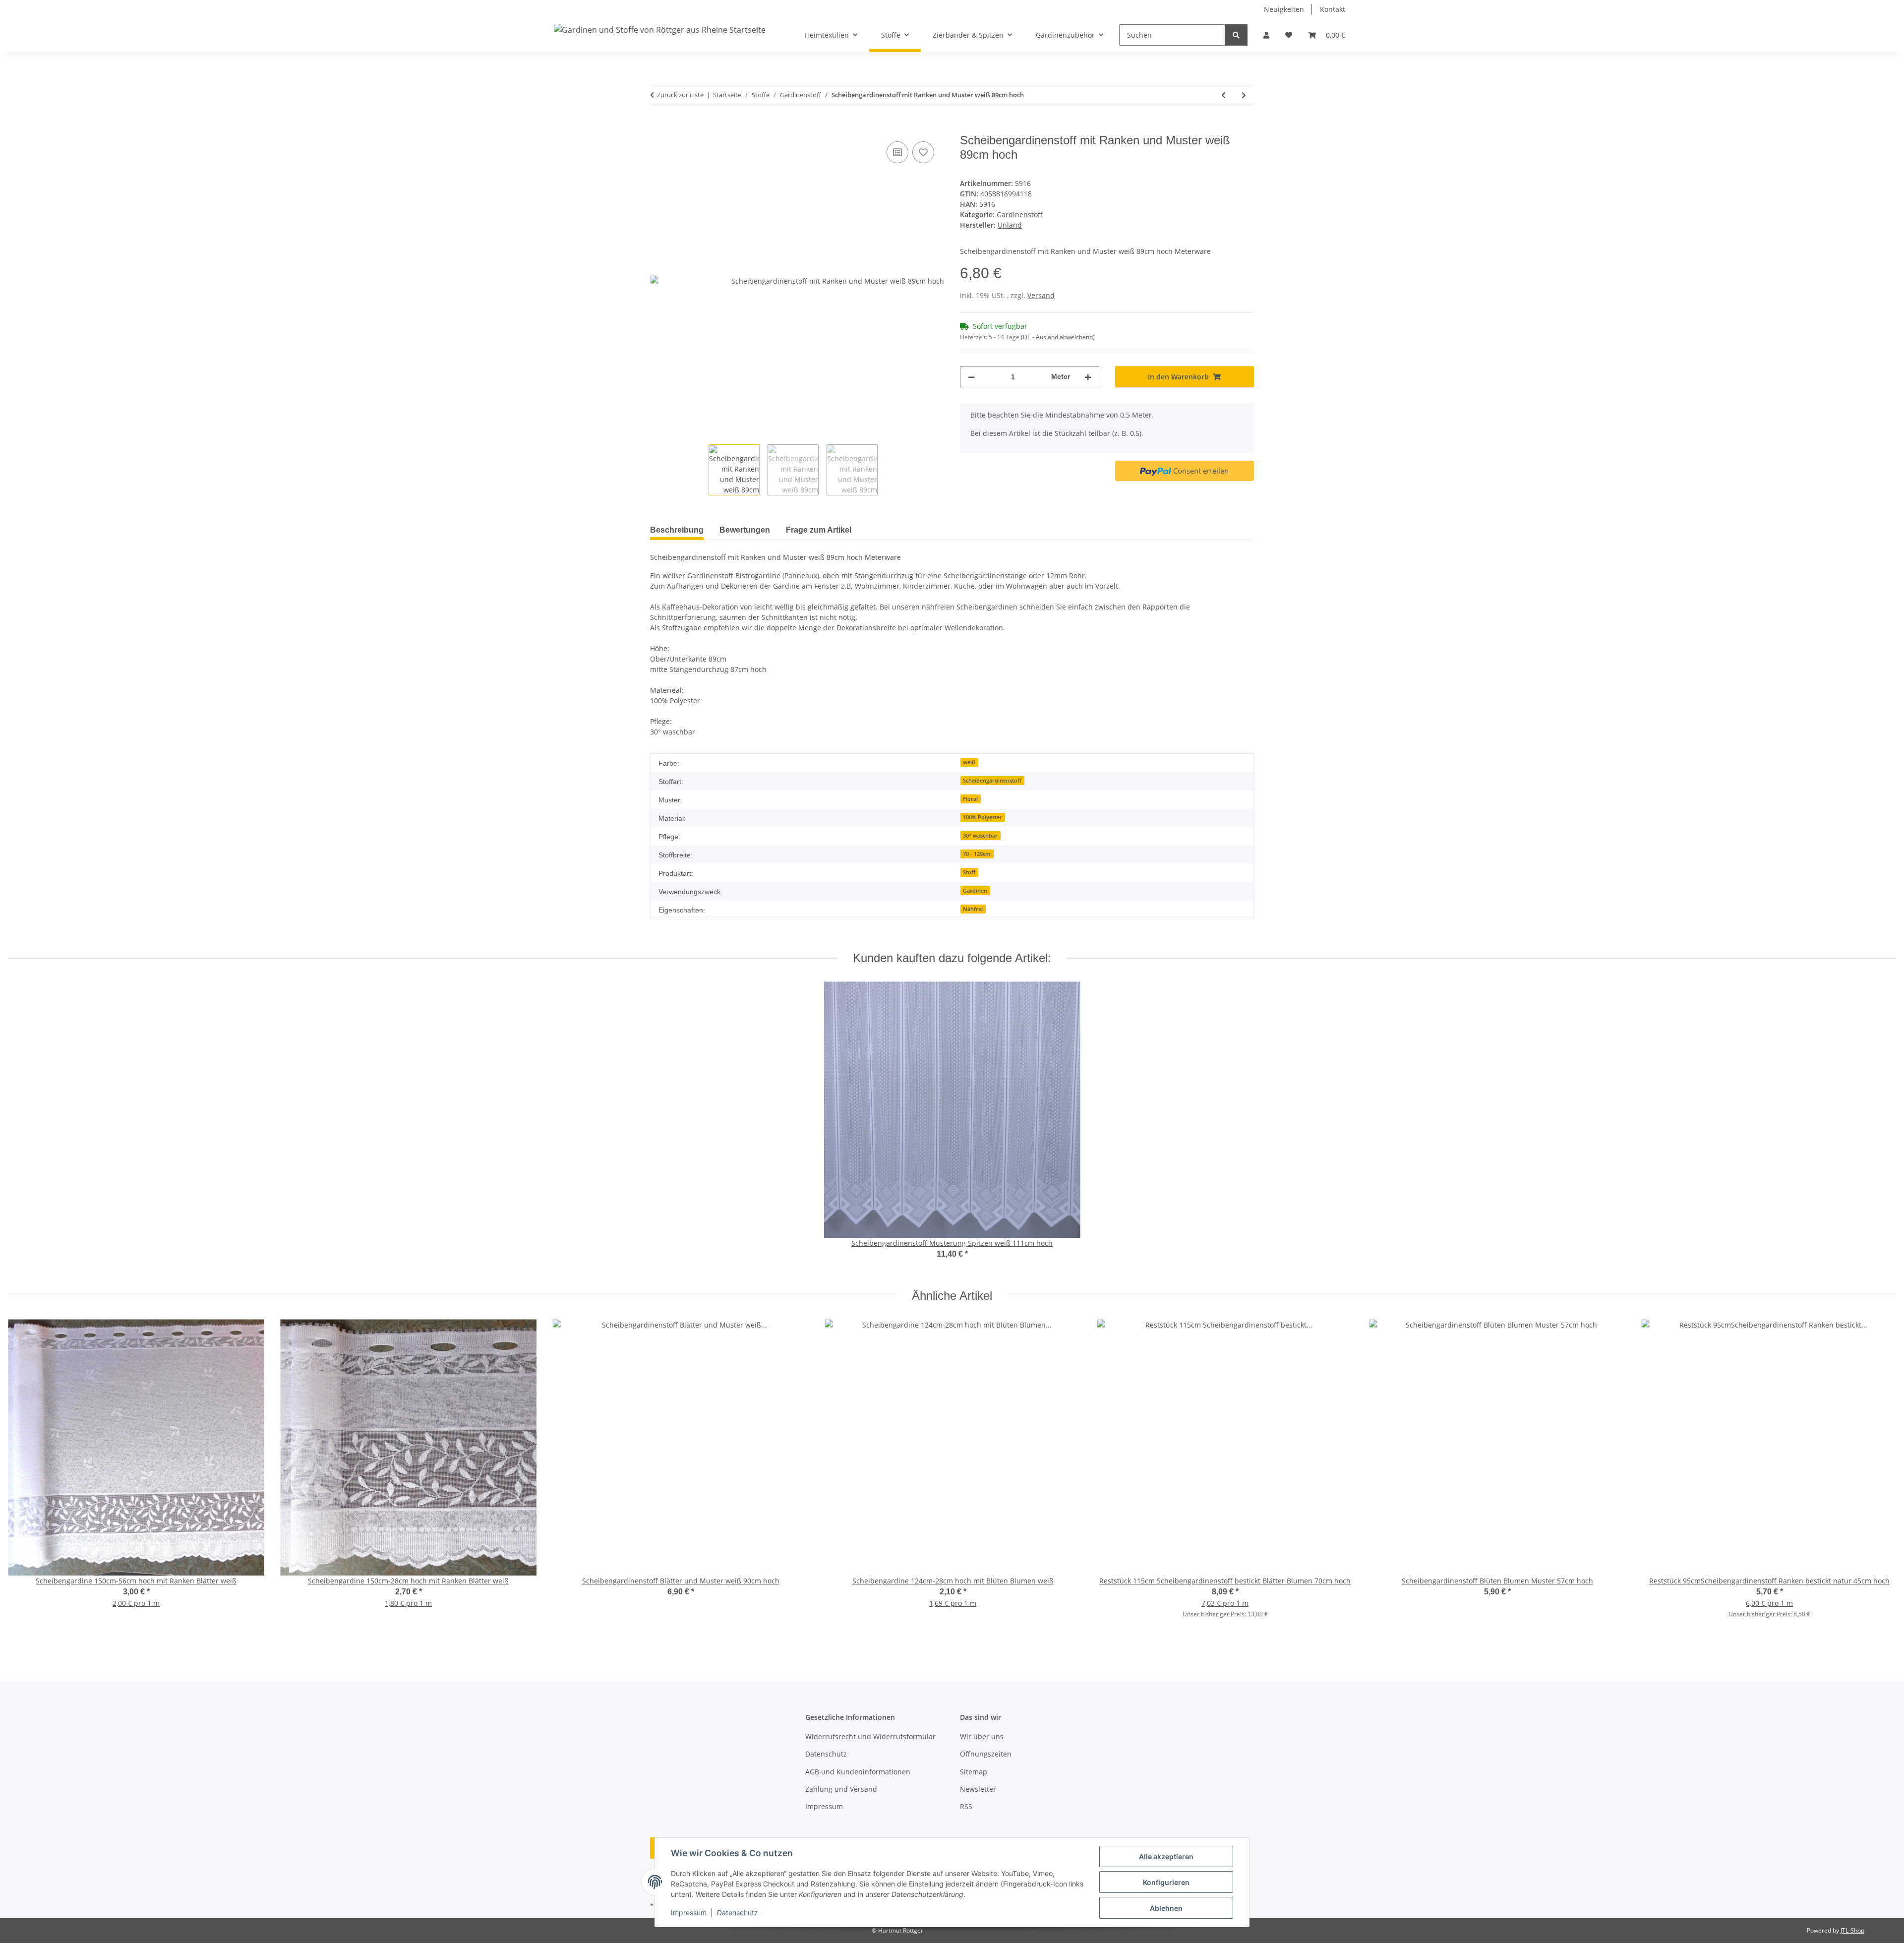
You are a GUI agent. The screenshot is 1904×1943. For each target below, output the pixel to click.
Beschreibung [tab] (677, 530)
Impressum (689, 1913)
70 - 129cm (977, 854)
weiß (969, 762)
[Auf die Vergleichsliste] (897, 152)
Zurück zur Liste (680, 95)
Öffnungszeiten (986, 1754)
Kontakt (1333, 9)
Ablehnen (1166, 1908)
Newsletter (978, 1789)
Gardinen (975, 891)
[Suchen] (1236, 35)
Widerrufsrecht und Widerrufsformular (870, 1736)
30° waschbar (980, 836)
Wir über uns (982, 1736)
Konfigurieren (1166, 1882)
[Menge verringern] (971, 377)
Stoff (969, 872)
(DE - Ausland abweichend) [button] (1058, 337)
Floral (970, 799)
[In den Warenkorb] (658, 128)
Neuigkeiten (1284, 9)
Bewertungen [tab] (745, 530)
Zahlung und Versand (841, 1789)
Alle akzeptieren (1166, 1856)
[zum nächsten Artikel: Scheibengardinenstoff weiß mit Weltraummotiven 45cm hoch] (1244, 95)
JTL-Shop (1852, 1930)
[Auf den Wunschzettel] (923, 152)
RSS (966, 1806)
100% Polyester (982, 817)
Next (1880, 1481)
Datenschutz (738, 1913)
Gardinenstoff (1020, 214)
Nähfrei (973, 909)
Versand (1041, 295)
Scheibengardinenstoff (992, 781)
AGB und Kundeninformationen (858, 1772)
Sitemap (974, 1772)
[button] (1266, 35)
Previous (25, 1481)
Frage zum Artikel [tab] (819, 530)
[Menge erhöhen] (1088, 377)
